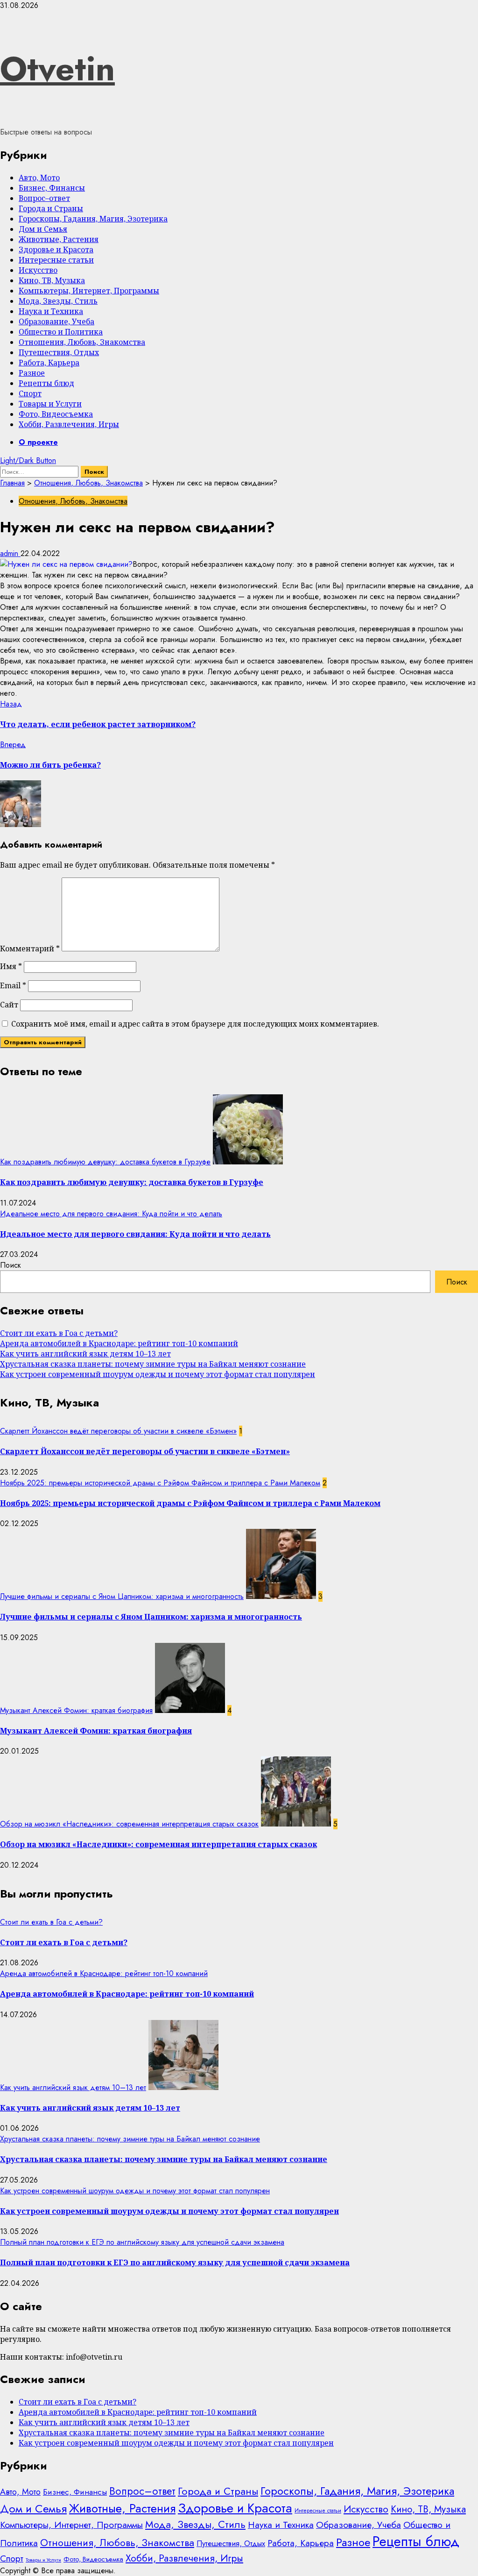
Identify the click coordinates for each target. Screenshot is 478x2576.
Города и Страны (51, 208)
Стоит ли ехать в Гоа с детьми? (59, 1333)
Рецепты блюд (46, 383)
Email (13, 985)
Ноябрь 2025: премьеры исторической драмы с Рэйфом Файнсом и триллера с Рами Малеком (160, 1483)
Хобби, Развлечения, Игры (69, 424)
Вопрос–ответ (44, 198)
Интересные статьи (56, 260)
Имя (11, 966)
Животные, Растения (59, 239)
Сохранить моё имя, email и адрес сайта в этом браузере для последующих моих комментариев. (195, 1024)
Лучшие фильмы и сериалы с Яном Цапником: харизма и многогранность (122, 1596)
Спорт (30, 393)
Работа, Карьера (49, 363)
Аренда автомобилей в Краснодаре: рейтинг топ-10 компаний (119, 1343)
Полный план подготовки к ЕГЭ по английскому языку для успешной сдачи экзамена (142, 2242)
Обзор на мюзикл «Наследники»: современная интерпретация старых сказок (129, 1824)
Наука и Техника (51, 311)
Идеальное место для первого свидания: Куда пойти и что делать (111, 1214)
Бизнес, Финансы (52, 188)
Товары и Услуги (50, 404)
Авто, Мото (39, 178)
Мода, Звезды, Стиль (58, 301)
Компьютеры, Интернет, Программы (89, 291)
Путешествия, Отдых (59, 352)
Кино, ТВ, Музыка (52, 280)
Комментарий (30, 949)
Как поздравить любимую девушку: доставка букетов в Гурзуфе (105, 1162)
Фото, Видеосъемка (56, 414)
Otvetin (57, 69)
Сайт (9, 1005)
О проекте (38, 442)
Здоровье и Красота (56, 250)
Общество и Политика (61, 332)
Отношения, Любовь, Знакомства (82, 342)
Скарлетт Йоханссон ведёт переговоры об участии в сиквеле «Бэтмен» (118, 1431)
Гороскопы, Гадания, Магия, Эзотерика (93, 219)
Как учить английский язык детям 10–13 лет (85, 1354)
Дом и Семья (43, 229)
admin (10, 553)
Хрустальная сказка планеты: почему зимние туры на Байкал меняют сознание (153, 1364)
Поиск (11, 1265)
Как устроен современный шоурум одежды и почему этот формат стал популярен (158, 1374)
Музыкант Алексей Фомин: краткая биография (76, 1710)
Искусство (38, 270)
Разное (32, 373)
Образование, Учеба (56, 321)
